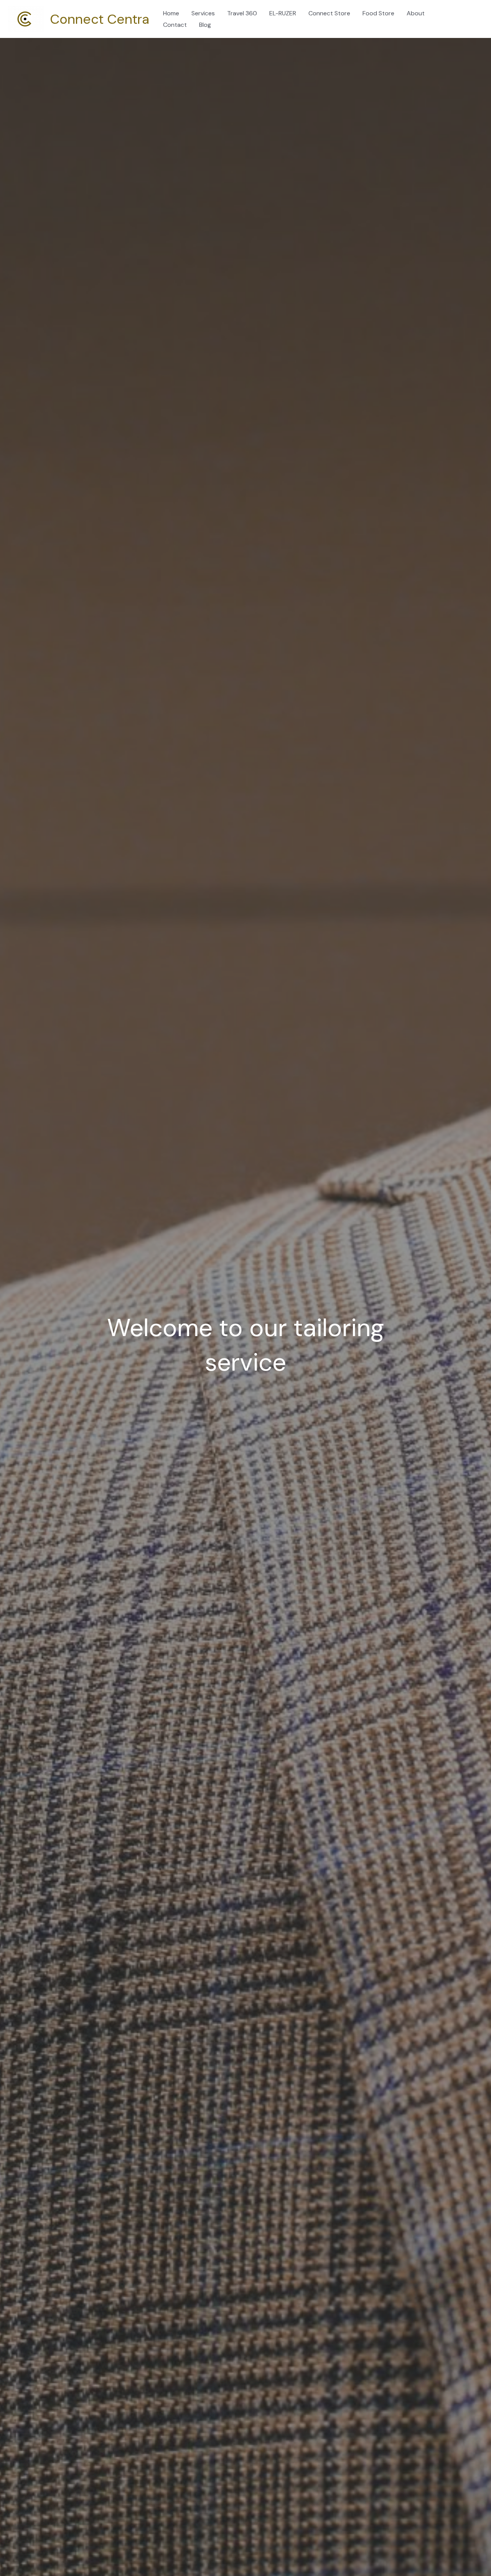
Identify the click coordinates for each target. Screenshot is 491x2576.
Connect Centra (100, 19)
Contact (175, 25)
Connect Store (329, 13)
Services (203, 13)
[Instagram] (473, 14)
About (416, 13)
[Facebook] (463, 14)
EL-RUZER (283, 13)
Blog (205, 25)
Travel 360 (242, 13)
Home (171, 13)
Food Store (378, 13)
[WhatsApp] (465, 25)
